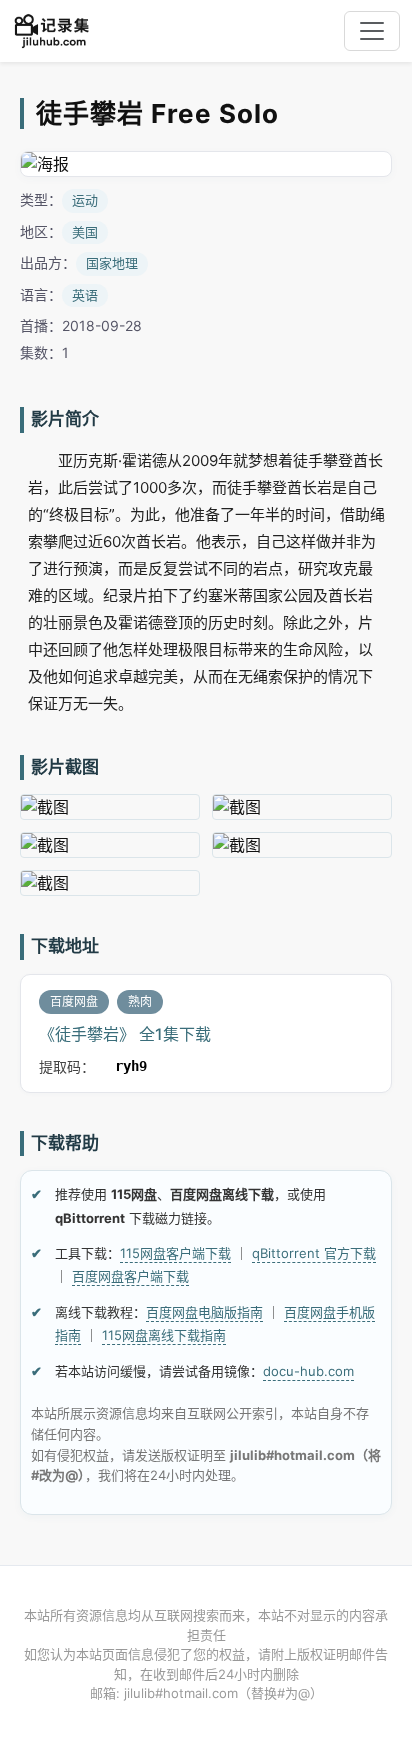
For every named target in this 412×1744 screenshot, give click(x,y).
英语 (85, 295)
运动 (85, 200)
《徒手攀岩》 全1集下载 (125, 1034)
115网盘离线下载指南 (164, 1335)
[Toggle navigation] (372, 31)
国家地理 (112, 263)
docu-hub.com (308, 1371)
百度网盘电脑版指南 (204, 1312)
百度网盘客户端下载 (130, 1276)
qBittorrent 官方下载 (314, 1253)
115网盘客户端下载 (175, 1253)
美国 (85, 232)
